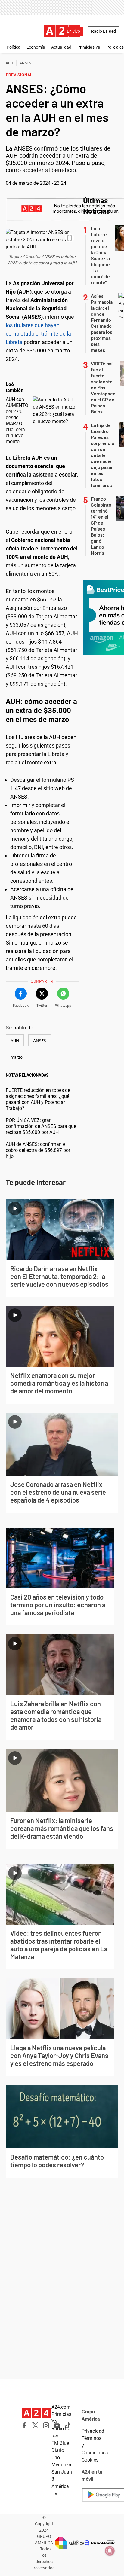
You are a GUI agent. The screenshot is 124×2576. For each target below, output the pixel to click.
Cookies (90, 2460)
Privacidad (93, 2431)
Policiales (115, 47)
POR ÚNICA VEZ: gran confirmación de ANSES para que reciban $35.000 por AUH (41, 1126)
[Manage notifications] (110, 2551)
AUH (9, 63)
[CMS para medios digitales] (100, 2543)
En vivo (73, 31)
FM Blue (60, 2443)
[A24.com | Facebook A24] (24, 2425)
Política (14, 47)
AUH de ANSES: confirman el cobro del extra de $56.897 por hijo (38, 1150)
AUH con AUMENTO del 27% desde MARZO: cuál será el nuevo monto (17, 420)
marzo (17, 1057)
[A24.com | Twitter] (35, 2425)
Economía (36, 47)
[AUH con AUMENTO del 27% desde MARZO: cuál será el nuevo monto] (54, 411)
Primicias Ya (89, 47)
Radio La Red (104, 31)
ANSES (25, 63)
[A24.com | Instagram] (46, 2425)
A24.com (61, 2407)
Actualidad (61, 47)
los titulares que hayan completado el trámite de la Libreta (38, 334)
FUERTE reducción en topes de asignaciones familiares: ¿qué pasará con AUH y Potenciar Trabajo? (38, 1099)
